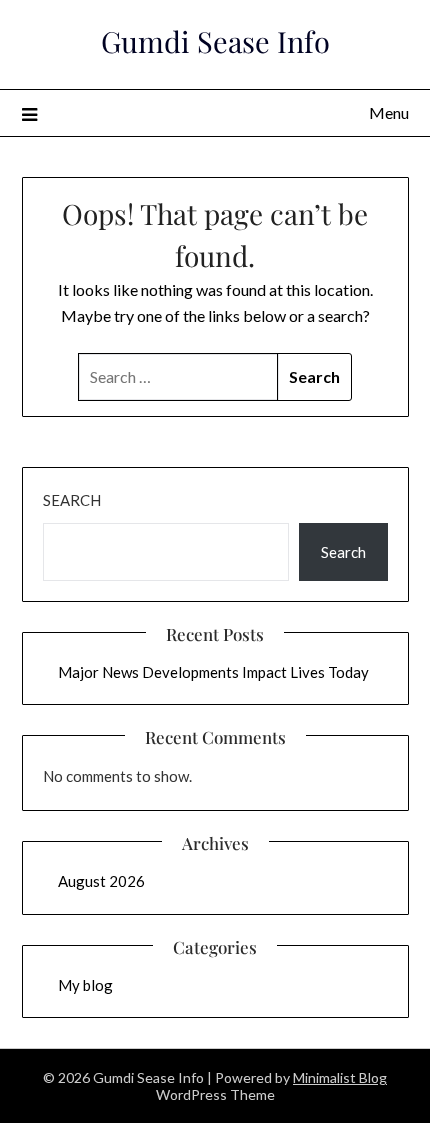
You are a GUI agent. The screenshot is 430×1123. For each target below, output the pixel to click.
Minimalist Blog (340, 1077)
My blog (85, 985)
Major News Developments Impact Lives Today (213, 672)
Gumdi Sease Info (215, 41)
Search (72, 500)
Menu (389, 112)
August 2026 (101, 881)
